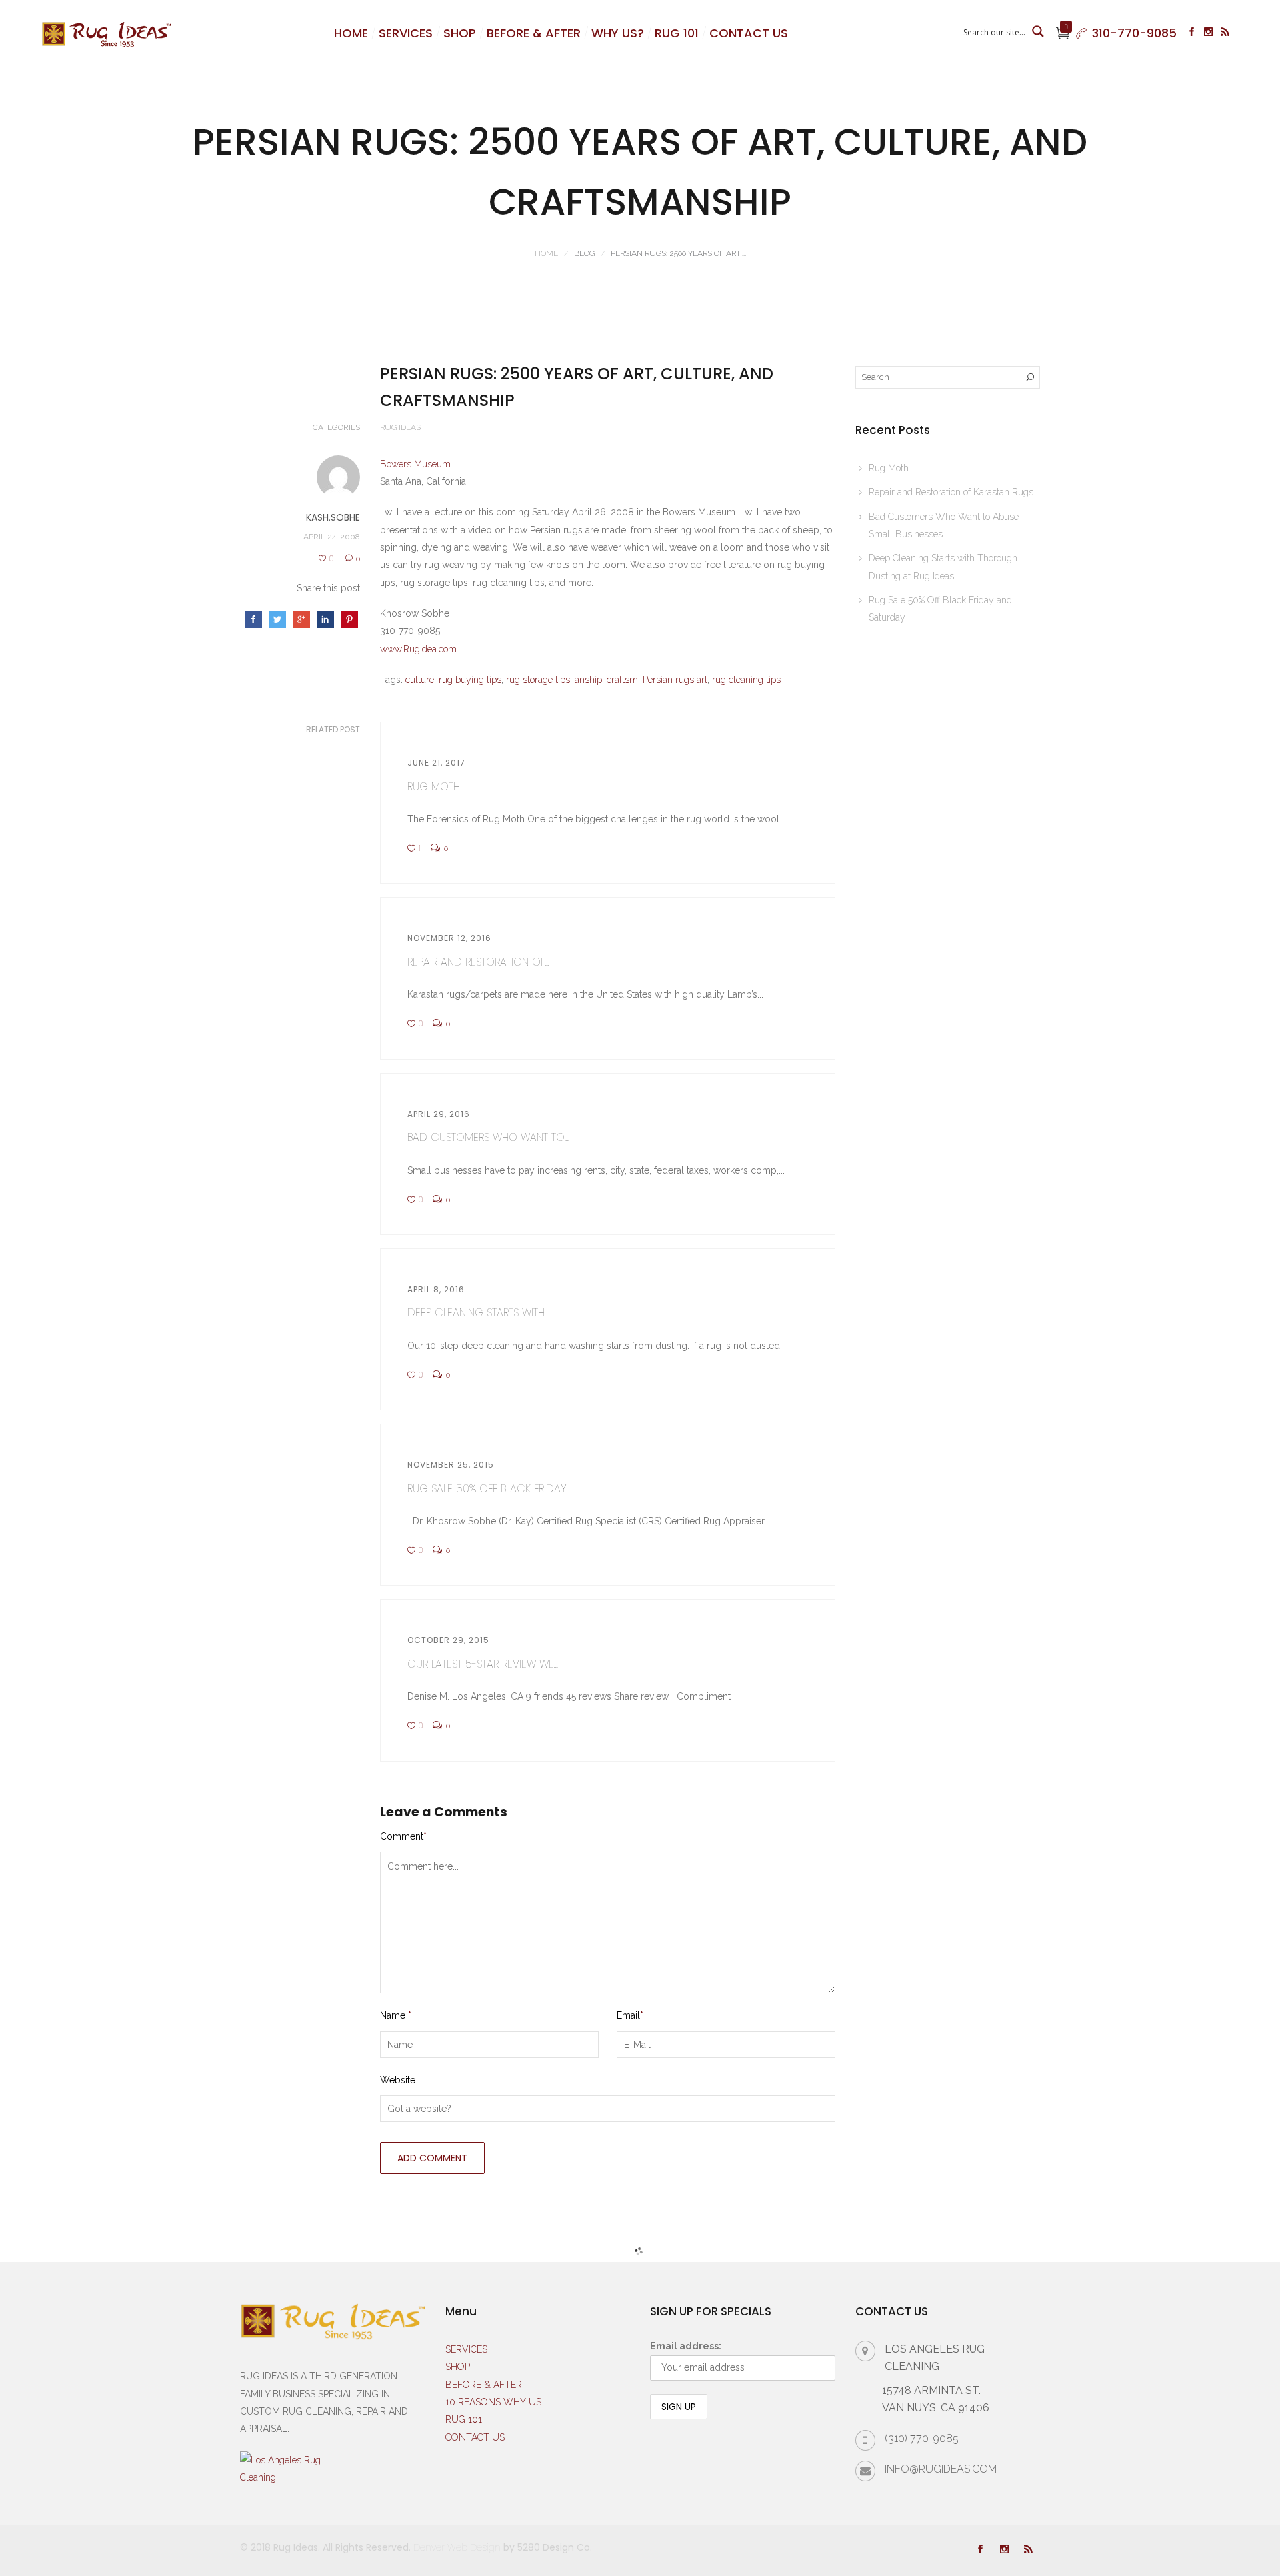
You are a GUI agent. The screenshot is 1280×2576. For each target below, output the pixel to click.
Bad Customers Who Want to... (488, 1137)
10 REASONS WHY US (493, 2402)
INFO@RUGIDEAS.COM (941, 2469)
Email (630, 2015)
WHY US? (618, 33)
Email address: (686, 2346)
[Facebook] (1192, 33)
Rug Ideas (400, 427)
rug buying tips (470, 680)
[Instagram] (1208, 33)
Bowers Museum (415, 464)
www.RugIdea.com (418, 649)
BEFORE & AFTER (534, 33)
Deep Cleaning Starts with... (478, 1313)
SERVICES (406, 33)
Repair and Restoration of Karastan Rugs (951, 492)
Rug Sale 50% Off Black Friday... (489, 1489)
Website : (400, 2080)
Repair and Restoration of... (478, 962)
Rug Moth (434, 787)
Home (546, 253)
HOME (351, 33)
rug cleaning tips (746, 680)
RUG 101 (677, 33)
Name (396, 2015)
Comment (403, 1836)
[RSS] (1225, 33)
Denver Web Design (457, 2547)
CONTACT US (749, 33)
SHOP (460, 33)
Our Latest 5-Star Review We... (483, 1664)
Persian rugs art (675, 680)
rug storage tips (538, 680)
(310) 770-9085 (922, 2438)
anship (588, 680)
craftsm (622, 680)
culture (420, 680)
